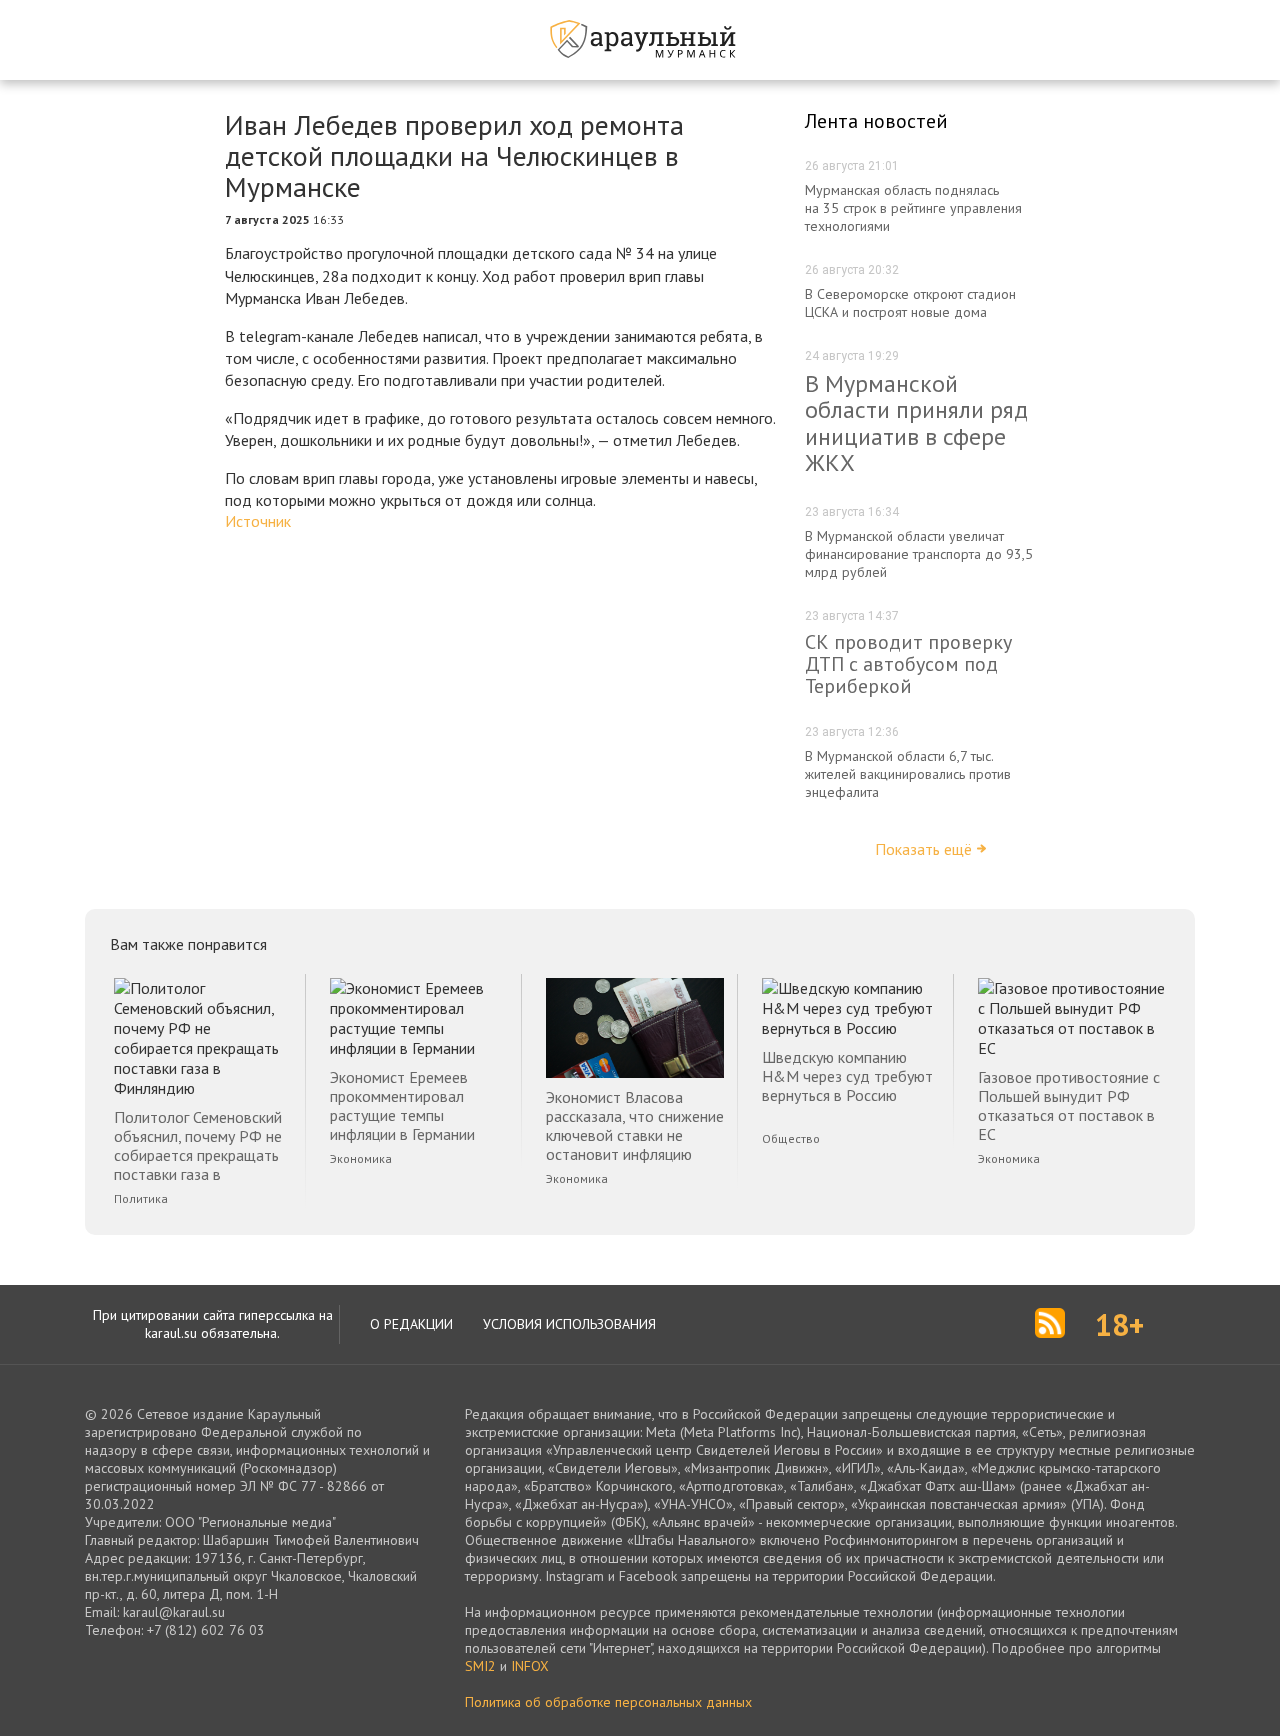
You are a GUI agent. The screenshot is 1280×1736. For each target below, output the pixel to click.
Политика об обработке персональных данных (608, 1702)
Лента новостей (876, 121)
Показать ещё (923, 849)
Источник (258, 521)
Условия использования (569, 1324)
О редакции (411, 1324)
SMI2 (480, 1666)
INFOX (530, 1666)
